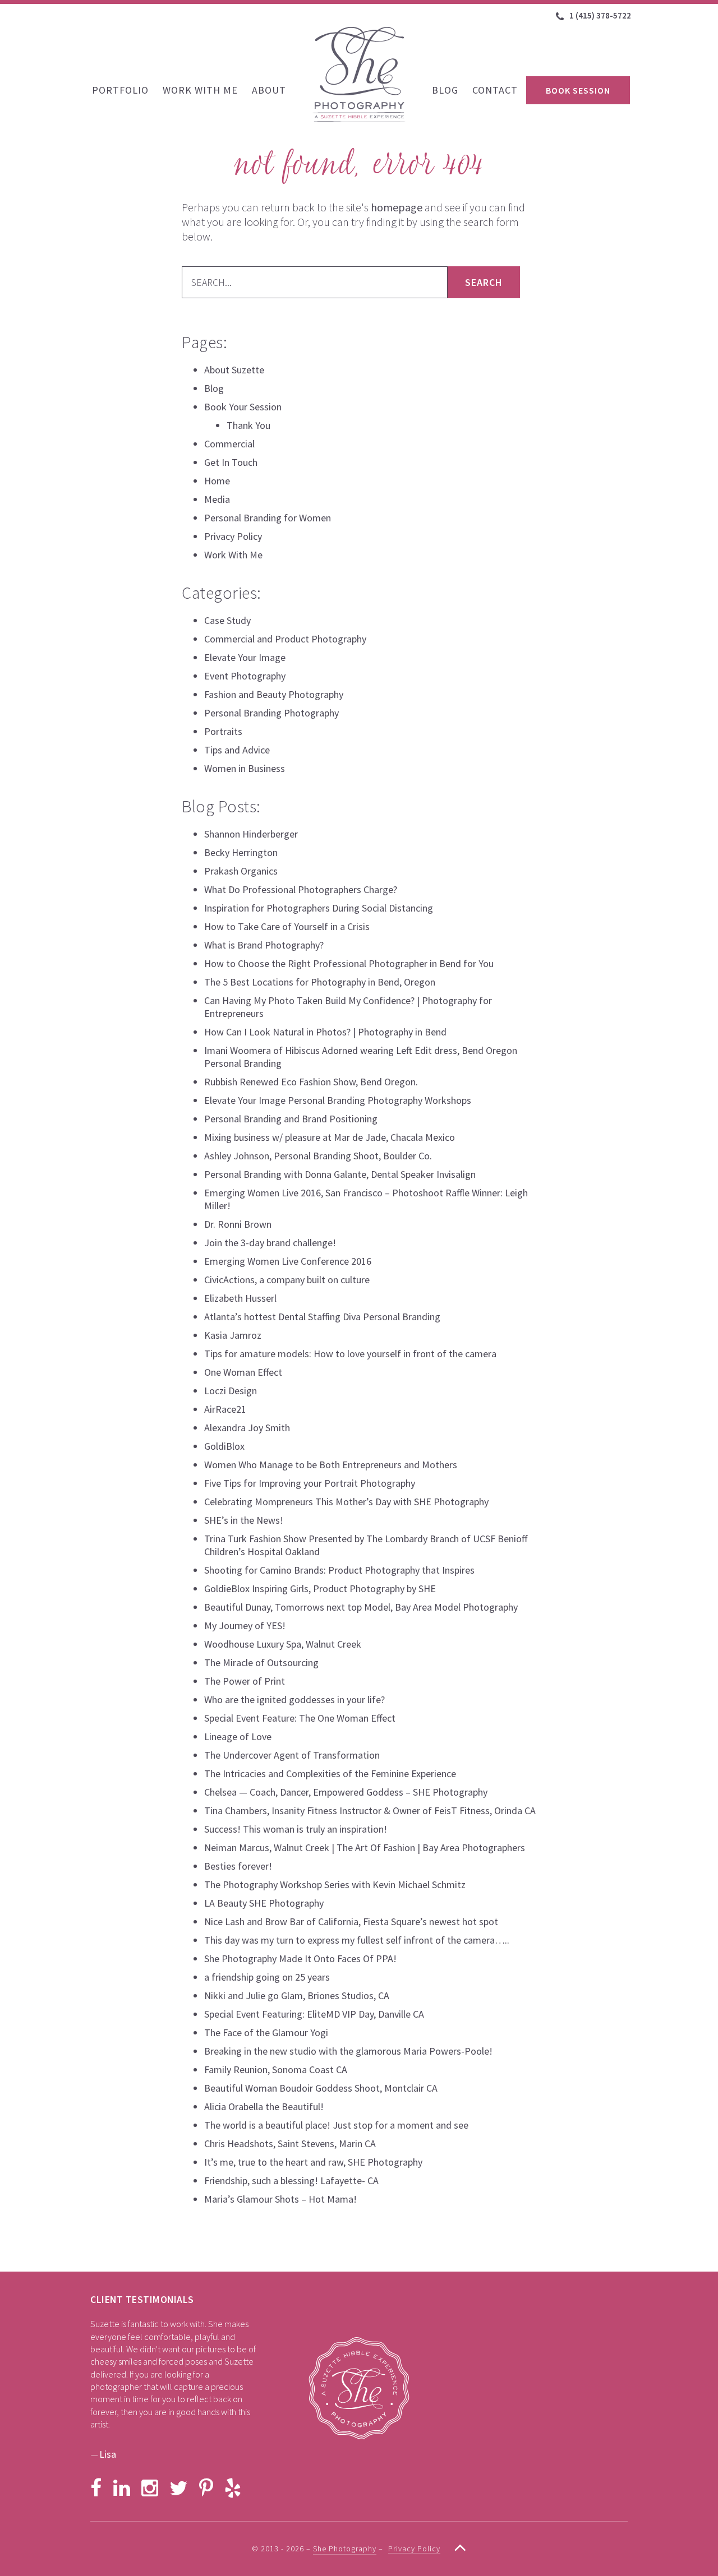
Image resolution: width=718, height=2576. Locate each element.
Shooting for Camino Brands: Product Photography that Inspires (339, 1570)
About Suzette (234, 370)
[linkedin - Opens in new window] (122, 2488)
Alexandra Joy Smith (247, 1428)
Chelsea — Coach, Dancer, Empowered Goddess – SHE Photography (346, 1792)
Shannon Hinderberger (251, 834)
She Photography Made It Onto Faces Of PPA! (300, 1958)
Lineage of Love (238, 1736)
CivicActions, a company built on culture (287, 1280)
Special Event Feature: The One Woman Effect (300, 1718)
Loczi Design (231, 1391)
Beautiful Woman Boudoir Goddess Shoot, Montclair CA (321, 2088)
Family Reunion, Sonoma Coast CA (276, 2069)
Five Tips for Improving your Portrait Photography (310, 1483)
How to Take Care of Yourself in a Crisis (287, 926)
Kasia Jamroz (233, 1335)
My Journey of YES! (245, 1625)
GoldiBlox (224, 1446)
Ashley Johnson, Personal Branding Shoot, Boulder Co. (318, 1156)
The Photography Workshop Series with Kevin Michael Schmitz (335, 1884)
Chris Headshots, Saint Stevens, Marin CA (290, 2143)
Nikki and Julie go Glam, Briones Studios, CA (297, 1995)
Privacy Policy (233, 536)
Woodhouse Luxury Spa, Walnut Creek (283, 1644)
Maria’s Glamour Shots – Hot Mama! (280, 2199)
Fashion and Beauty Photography (274, 694)
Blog (214, 388)
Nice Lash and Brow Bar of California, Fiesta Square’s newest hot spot (351, 1921)
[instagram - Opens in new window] (150, 2488)
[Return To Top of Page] (455, 2547)
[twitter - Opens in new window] (179, 2488)
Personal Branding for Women (268, 518)
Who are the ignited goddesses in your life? (294, 1699)
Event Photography (245, 676)
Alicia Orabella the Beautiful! (264, 2106)
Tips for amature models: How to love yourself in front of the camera (350, 1354)
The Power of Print (245, 1681)
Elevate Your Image (245, 657)
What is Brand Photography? (264, 945)
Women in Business (245, 768)
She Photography (359, 75)
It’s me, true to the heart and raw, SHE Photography (313, 2162)
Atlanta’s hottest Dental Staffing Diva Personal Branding (322, 1317)
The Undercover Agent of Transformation (292, 1755)
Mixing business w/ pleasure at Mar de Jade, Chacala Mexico (330, 1137)
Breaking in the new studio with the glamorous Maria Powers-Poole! (348, 2051)
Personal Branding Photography (271, 713)
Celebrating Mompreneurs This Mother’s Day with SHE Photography (346, 1502)
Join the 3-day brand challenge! (270, 1243)
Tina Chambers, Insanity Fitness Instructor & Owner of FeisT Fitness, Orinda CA (370, 1810)
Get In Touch (231, 462)
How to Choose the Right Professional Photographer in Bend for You (349, 963)
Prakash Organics (241, 871)
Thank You (248, 425)
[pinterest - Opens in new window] (206, 2488)
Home (217, 481)
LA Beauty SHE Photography (264, 1903)
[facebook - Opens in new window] (96, 2488)
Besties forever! (238, 1866)
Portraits (223, 731)
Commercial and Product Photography (285, 639)
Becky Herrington (241, 852)
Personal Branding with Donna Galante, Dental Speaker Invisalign (340, 1174)
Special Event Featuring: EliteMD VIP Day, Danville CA (314, 2014)
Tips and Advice (237, 750)
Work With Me (233, 555)
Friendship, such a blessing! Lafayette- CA (291, 2180)
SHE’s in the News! (244, 1520)
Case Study (227, 620)
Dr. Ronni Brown (238, 1224)
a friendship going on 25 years (267, 1977)
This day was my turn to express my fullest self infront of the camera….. (357, 1940)
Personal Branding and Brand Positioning (291, 1119)
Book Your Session (243, 407)
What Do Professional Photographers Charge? (301, 889)
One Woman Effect (243, 1372)
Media (217, 499)
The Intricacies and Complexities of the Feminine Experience (330, 1773)
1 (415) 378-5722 (600, 15)
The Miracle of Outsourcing (261, 1662)
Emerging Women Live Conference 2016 (288, 1261)
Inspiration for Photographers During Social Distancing (319, 908)
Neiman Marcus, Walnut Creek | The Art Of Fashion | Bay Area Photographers (365, 1847)
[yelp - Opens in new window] (233, 2488)
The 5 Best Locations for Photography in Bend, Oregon (320, 982)
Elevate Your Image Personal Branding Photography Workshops (338, 1100)
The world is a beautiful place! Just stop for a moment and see (336, 2125)
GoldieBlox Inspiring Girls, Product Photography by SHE (320, 1588)
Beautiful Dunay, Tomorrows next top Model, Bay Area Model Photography (361, 1607)
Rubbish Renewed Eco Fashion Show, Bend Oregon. (311, 1082)
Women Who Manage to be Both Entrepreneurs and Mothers (331, 1465)
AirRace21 (225, 1409)
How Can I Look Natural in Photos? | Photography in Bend (325, 1032)
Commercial (229, 444)
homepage (397, 207)
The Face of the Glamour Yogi (266, 2032)
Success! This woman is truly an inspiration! (296, 1829)
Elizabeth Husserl (240, 1298)
